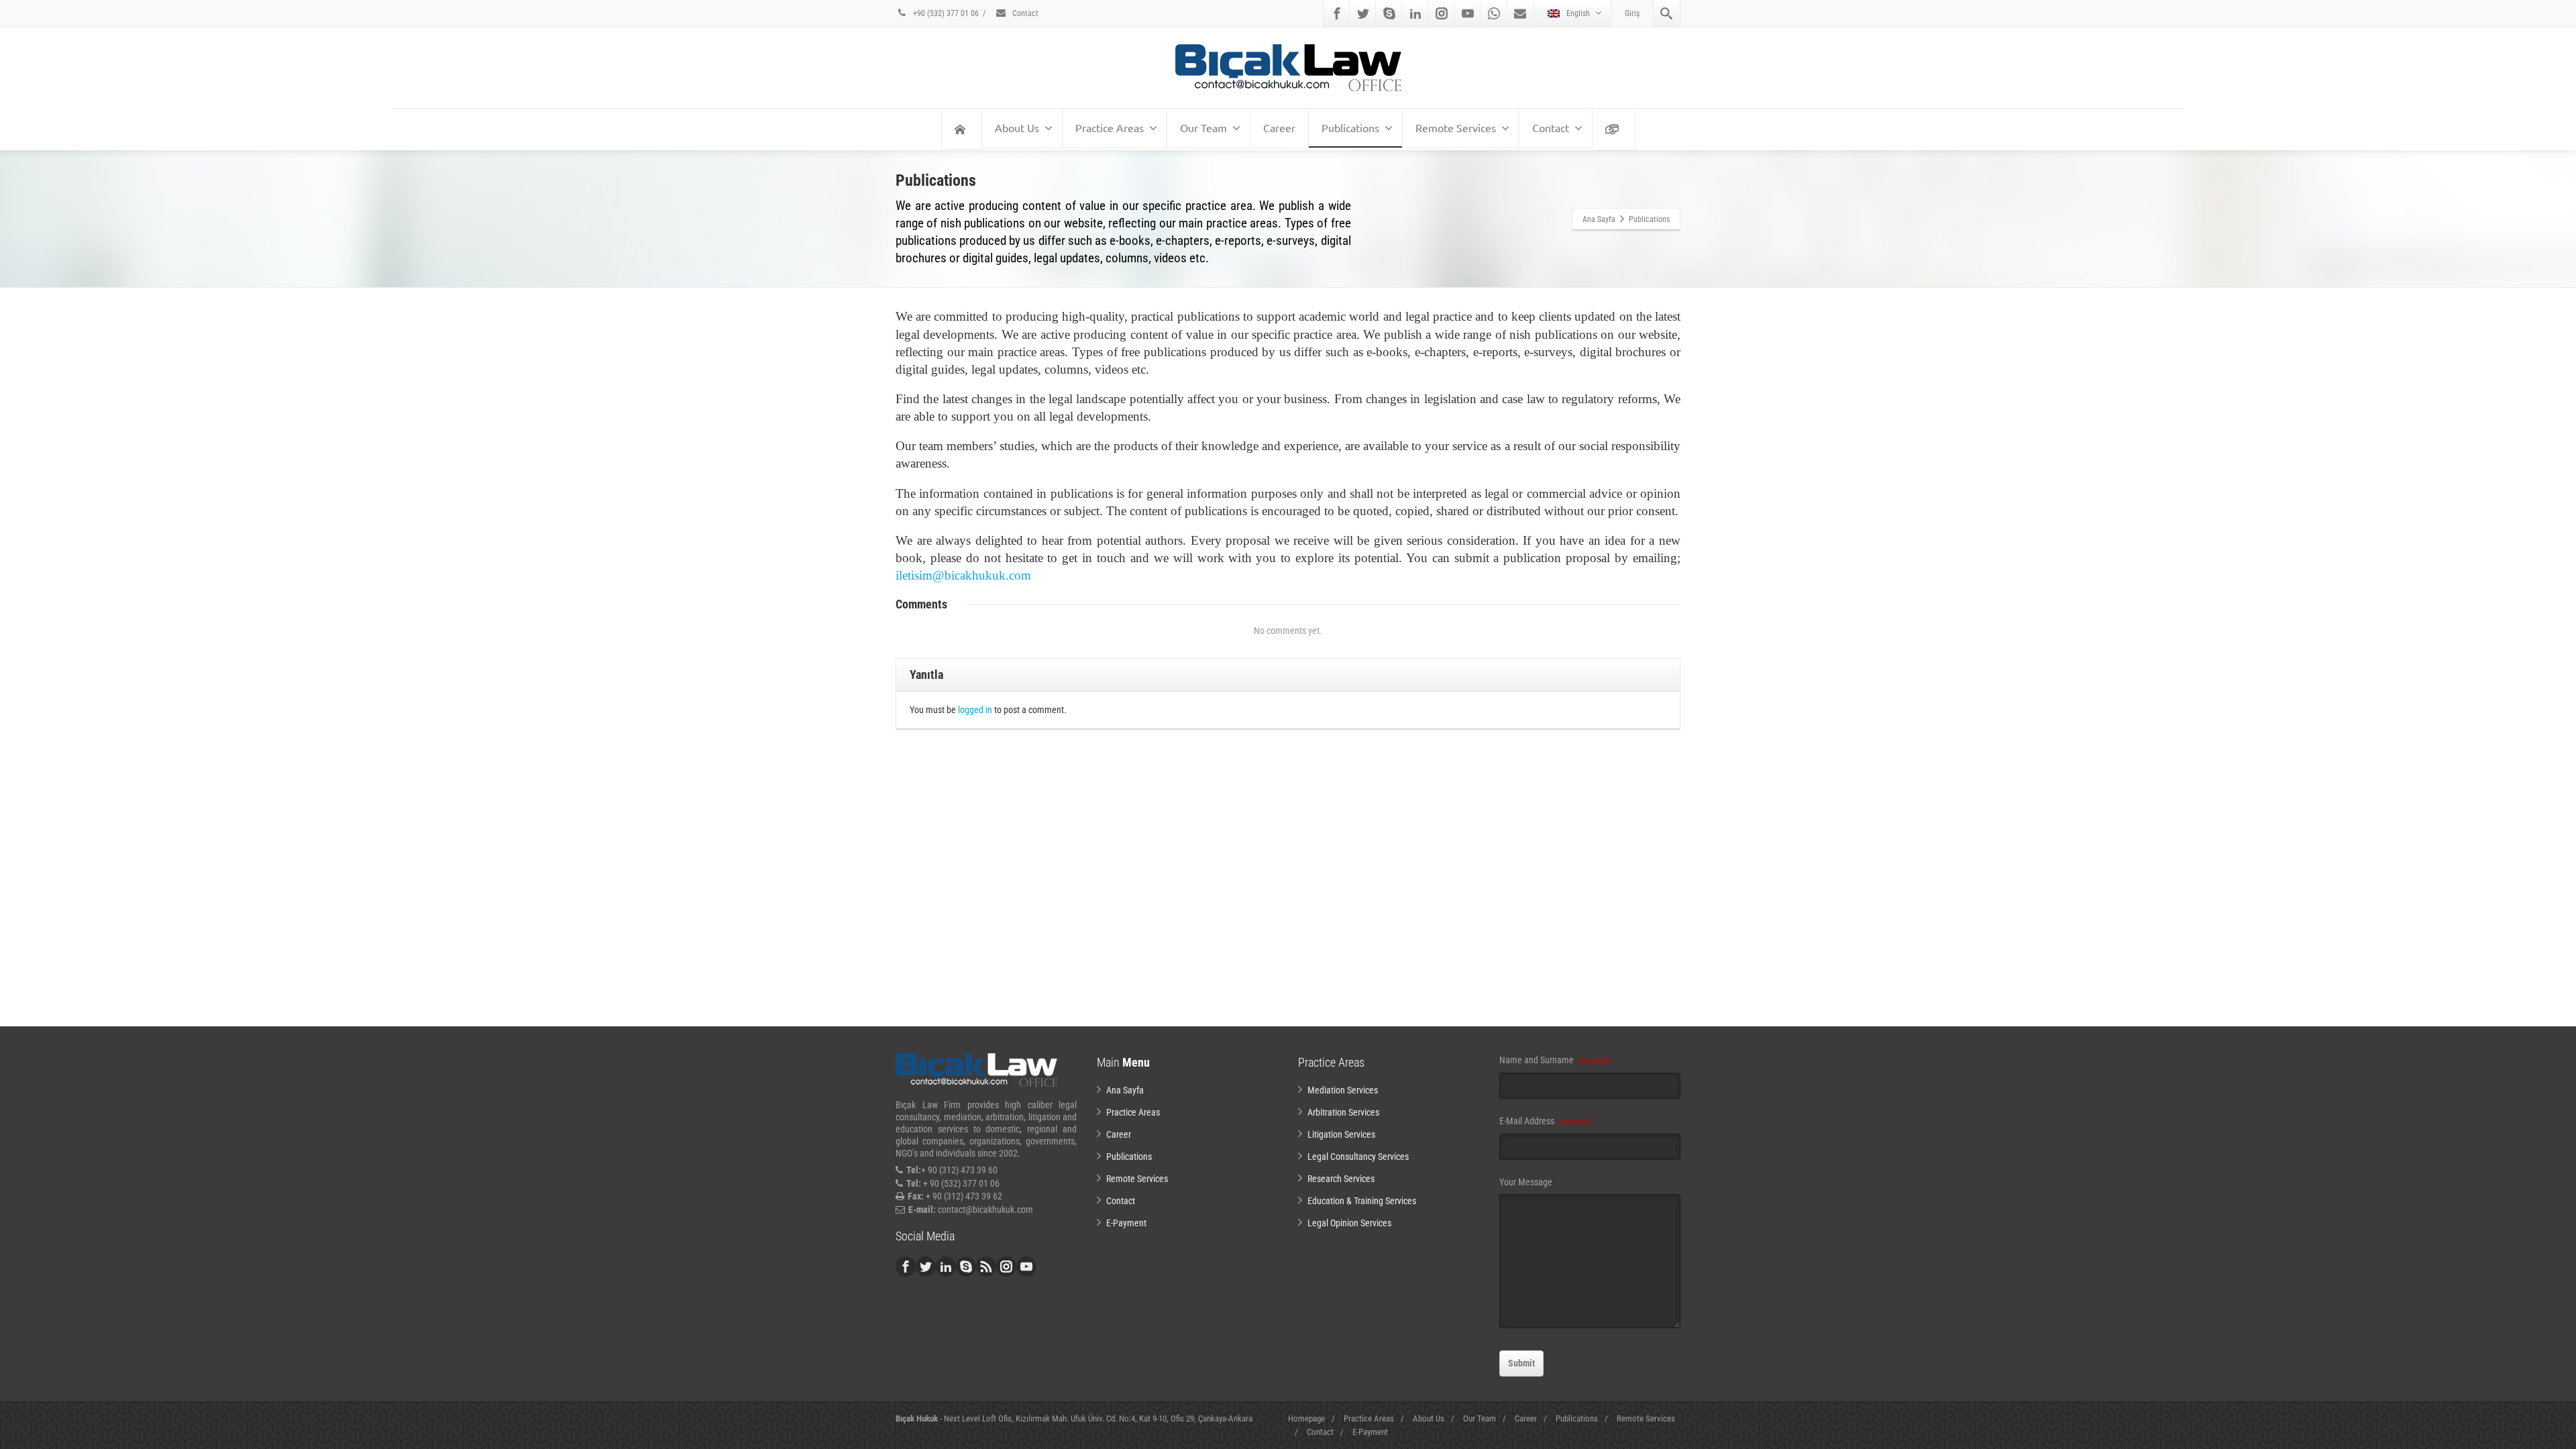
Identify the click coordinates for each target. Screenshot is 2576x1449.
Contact (1024, 13)
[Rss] (986, 1267)
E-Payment (1126, 1223)
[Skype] (1389, 13)
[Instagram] (1442, 13)
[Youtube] (1468, 13)
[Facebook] (1337, 13)
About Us (1017, 127)
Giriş (1632, 13)
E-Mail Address (1545, 1121)
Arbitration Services (1343, 1112)
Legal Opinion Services (1349, 1223)
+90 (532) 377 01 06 (945, 13)
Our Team (1203, 127)
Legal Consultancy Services (1358, 1157)
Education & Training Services (1362, 1201)
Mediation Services (1343, 1090)
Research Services (1341, 1179)
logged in (975, 710)
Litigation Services (1341, 1134)
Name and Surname (1555, 1060)
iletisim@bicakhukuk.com (963, 575)
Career (1279, 127)
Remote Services (1456, 127)
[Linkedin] (1415, 13)
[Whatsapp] (1494, 13)
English (1578, 13)
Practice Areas (1110, 127)
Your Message (1526, 1182)
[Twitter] (1363, 13)
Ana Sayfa (1125, 1090)
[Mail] (1520, 13)
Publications (1350, 127)
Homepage (1306, 1418)
